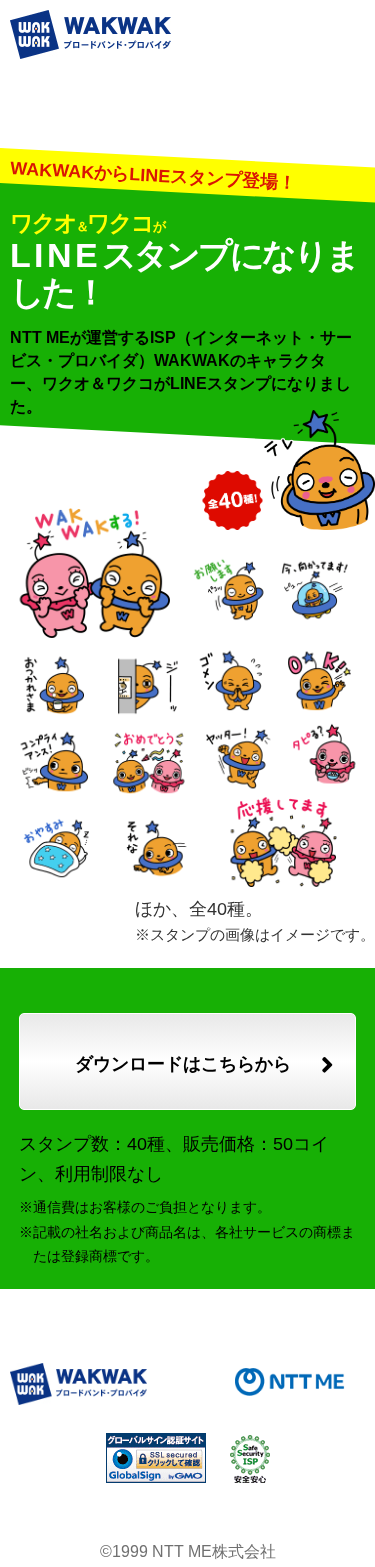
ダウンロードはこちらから (183, 1064)
